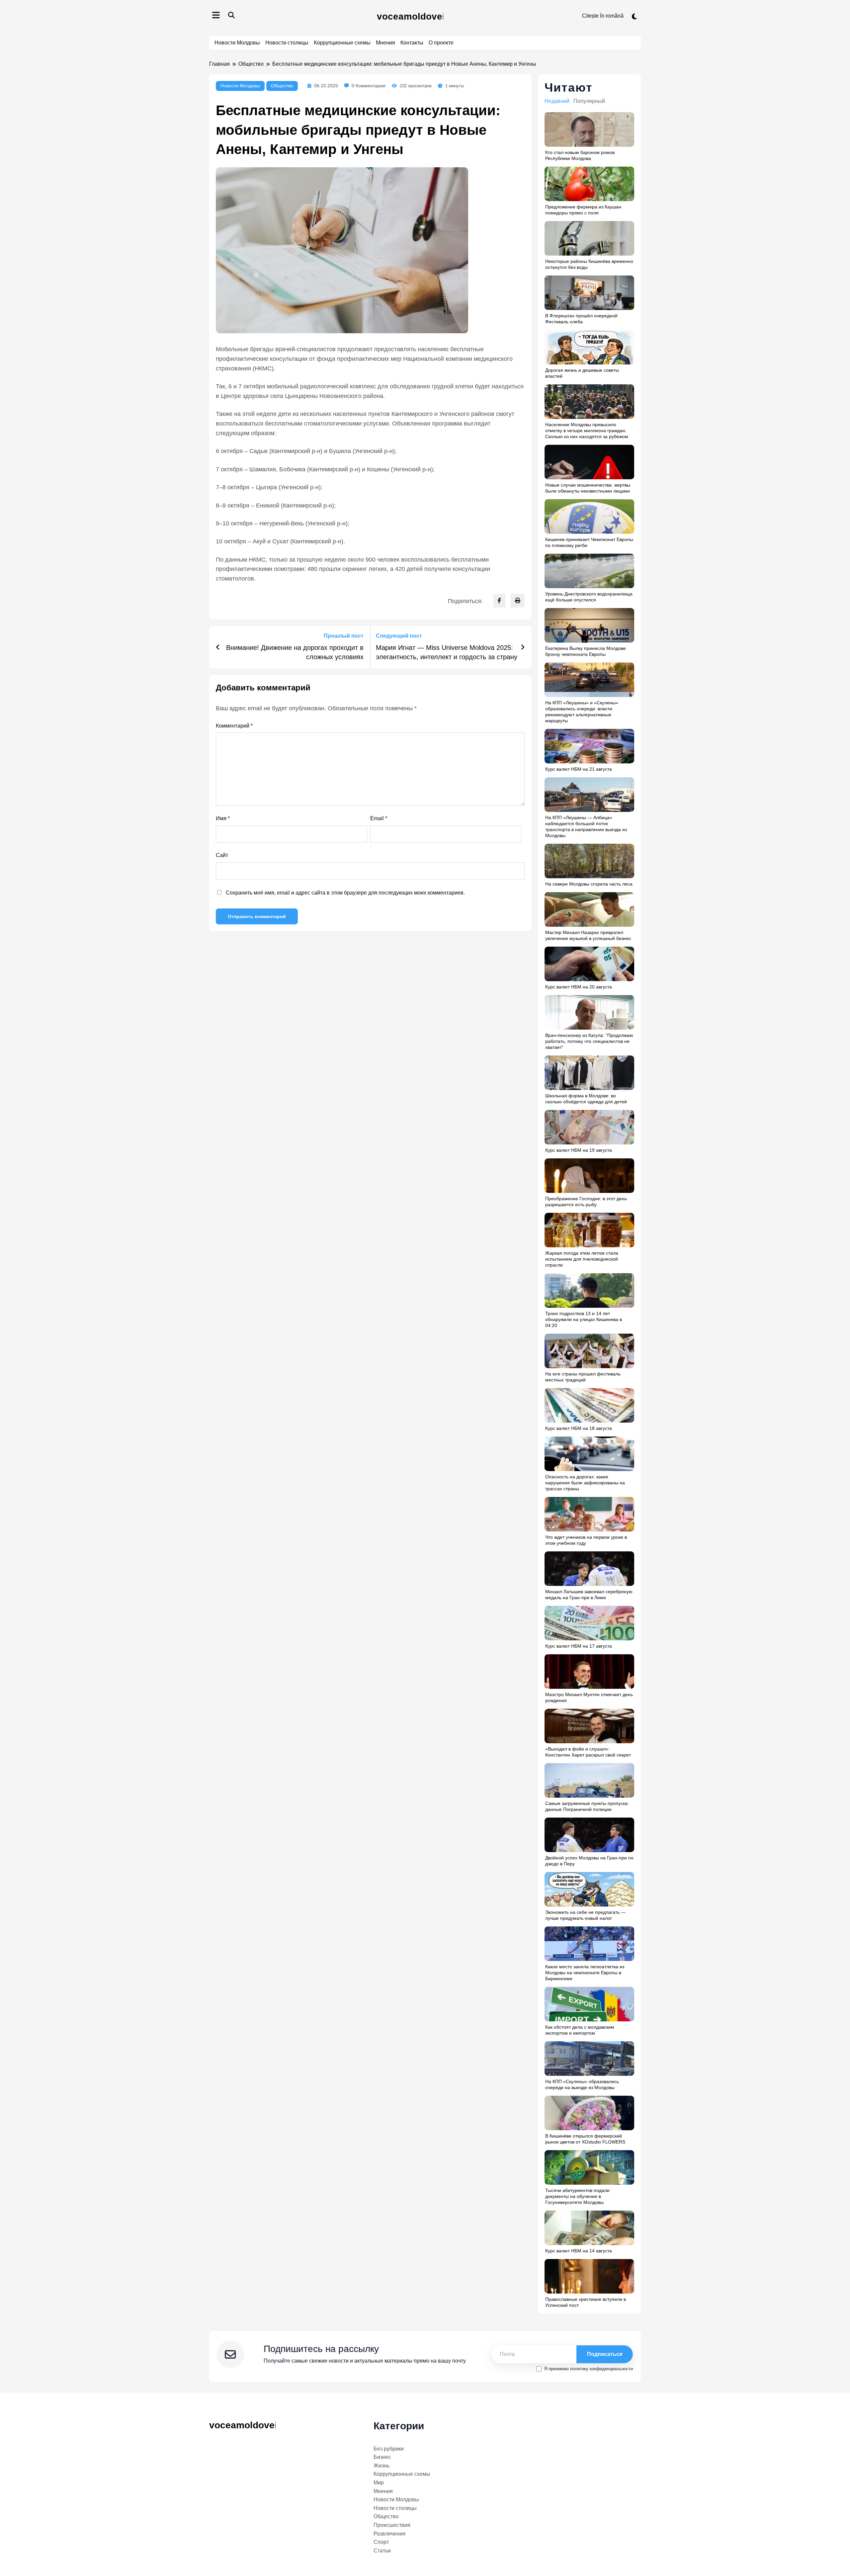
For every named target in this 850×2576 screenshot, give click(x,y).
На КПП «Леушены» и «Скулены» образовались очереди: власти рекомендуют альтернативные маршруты (582, 712)
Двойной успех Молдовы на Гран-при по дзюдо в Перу (589, 1861)
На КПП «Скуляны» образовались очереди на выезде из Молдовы (582, 2084)
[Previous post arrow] (218, 647)
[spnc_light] (634, 17)
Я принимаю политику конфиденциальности (589, 2369)
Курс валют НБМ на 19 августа (579, 1150)
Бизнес (382, 2457)
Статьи (382, 2551)
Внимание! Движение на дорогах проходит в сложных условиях (295, 652)
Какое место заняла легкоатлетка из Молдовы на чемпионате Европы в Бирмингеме (585, 1973)
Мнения (385, 43)
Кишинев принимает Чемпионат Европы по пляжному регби (589, 542)
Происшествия (392, 2525)
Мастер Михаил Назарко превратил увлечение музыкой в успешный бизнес (588, 935)
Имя (223, 818)
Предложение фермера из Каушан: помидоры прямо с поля (584, 210)
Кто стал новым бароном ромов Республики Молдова (580, 155)
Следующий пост (399, 636)
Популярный (589, 101)
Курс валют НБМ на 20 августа (579, 987)
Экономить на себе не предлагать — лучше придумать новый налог (585, 1915)
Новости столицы (287, 43)
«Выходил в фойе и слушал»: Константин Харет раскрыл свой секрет (588, 1752)
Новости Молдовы (237, 43)
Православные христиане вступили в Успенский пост (586, 2302)
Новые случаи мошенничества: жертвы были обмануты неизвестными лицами (588, 488)
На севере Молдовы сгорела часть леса (589, 884)
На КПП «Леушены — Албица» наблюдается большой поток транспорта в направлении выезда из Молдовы (586, 826)
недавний (557, 101)
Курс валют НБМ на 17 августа (579, 1646)
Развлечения (389, 2534)
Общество (282, 86)
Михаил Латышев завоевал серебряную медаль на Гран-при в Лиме (589, 1595)
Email (379, 818)
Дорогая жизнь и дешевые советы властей (582, 373)
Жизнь (382, 2466)
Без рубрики (389, 2449)
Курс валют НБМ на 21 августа (579, 769)
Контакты (412, 43)
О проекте (441, 43)
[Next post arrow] (523, 647)
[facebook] (499, 601)
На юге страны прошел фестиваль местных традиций (583, 1377)
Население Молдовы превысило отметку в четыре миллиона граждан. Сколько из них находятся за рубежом (587, 430)
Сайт (222, 855)
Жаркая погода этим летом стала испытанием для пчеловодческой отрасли (582, 1259)
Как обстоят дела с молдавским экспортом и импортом (580, 2030)
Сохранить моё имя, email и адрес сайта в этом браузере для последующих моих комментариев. (345, 893)
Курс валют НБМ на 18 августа (579, 1428)
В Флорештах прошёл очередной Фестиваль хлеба (581, 319)
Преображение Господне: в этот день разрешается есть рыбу (586, 1202)
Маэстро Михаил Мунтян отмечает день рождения (589, 1697)
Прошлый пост (344, 636)
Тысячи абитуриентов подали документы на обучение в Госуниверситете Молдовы (577, 2196)
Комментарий (234, 726)
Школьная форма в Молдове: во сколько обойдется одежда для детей (586, 1099)
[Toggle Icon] (216, 16)
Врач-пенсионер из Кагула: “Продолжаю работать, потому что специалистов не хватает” (589, 1041)
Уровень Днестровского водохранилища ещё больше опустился (589, 597)
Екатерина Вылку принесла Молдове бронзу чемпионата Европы (586, 651)
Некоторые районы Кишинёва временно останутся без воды (589, 264)
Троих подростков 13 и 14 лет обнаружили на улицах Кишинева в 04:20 (584, 1319)
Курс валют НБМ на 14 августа (579, 2251)
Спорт (381, 2542)
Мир (379, 2483)
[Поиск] (231, 15)
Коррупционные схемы (342, 43)
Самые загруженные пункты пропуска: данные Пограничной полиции (587, 1806)
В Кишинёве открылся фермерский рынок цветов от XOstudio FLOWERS (585, 2139)
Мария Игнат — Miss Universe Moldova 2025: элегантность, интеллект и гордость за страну (447, 652)
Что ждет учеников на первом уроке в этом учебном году (586, 1540)
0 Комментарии (369, 86)
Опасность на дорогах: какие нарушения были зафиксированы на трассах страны (585, 1483)
